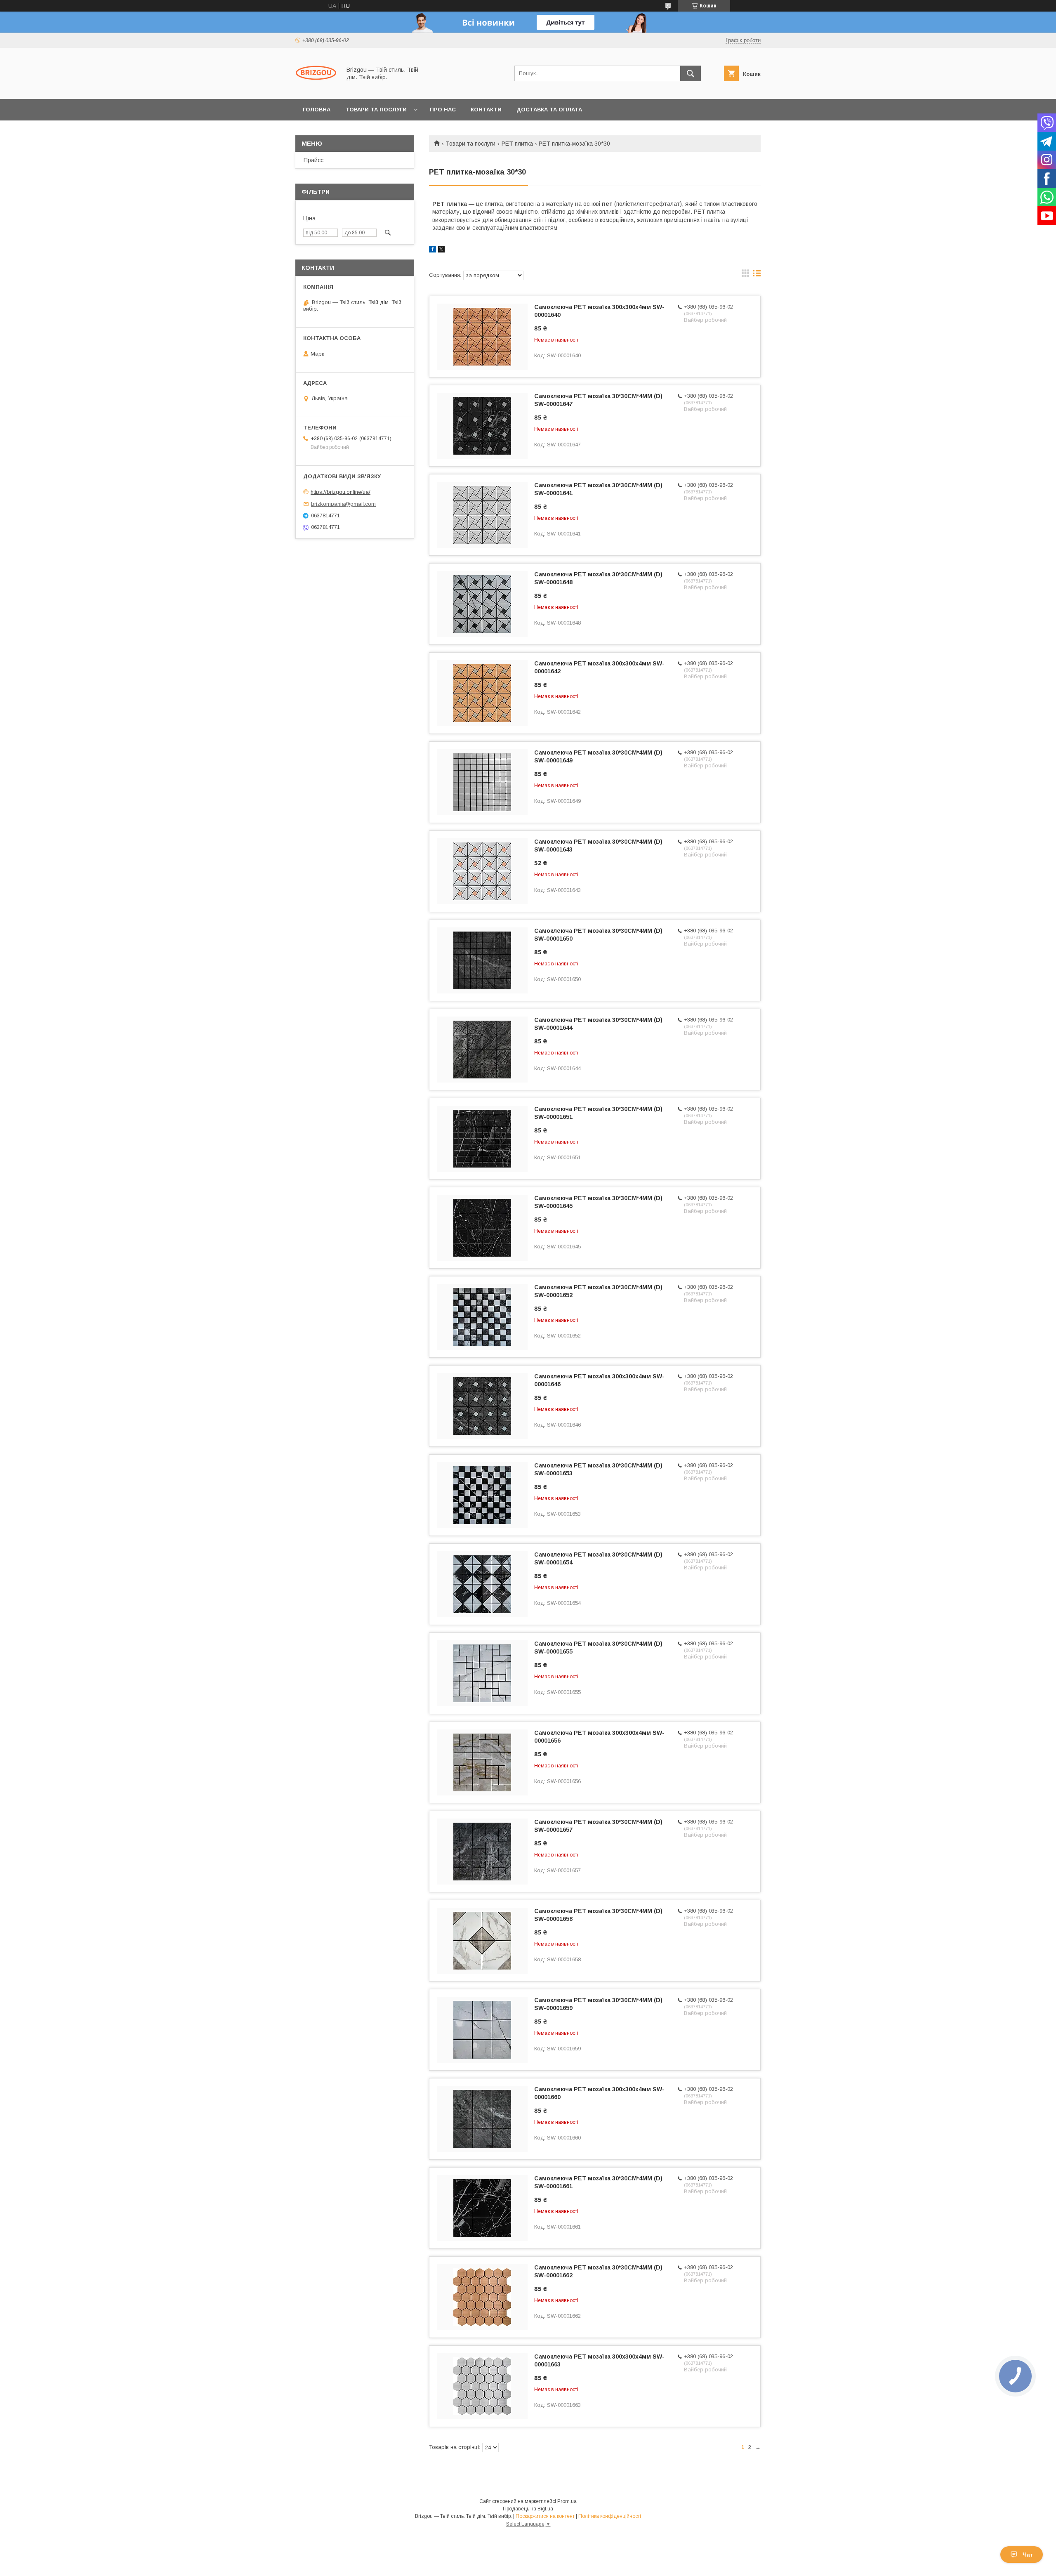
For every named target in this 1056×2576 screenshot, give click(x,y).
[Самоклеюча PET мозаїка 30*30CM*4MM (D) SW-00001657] (482, 1852)
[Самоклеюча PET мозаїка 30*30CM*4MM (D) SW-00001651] (482, 1139)
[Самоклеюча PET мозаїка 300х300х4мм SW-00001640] (482, 337)
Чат (1028, 2555)
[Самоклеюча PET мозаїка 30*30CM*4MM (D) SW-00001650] (482, 960)
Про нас (443, 110)
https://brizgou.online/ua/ (341, 492)
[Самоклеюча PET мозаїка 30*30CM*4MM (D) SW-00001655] (482, 1673)
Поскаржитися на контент (545, 2516)
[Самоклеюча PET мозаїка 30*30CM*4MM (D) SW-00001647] (482, 426)
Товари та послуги (376, 110)
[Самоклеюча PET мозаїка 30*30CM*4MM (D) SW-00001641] (482, 515)
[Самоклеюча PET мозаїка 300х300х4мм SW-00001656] (482, 1762)
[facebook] (433, 250)
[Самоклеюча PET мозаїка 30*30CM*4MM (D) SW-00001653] (482, 1495)
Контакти (486, 110)
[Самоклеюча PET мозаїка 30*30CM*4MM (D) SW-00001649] (482, 782)
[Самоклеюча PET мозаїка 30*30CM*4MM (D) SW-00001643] (482, 871)
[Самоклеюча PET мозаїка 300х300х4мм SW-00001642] (482, 693)
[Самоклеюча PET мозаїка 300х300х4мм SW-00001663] (482, 2386)
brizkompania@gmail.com (343, 504)
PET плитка (517, 144)
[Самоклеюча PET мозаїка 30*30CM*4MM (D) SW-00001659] (482, 2030)
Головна (317, 110)
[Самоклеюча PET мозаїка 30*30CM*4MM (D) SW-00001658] (482, 1941)
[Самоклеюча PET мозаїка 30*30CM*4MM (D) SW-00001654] (482, 1584)
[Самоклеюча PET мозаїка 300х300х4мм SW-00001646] (482, 1406)
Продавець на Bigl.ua (528, 2509)
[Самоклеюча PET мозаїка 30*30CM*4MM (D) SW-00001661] (482, 2208)
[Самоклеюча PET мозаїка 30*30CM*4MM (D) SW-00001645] (482, 1228)
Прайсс (313, 160)
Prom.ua (567, 2501)
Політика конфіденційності (610, 2516)
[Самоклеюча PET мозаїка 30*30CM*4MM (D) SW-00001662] (482, 2297)
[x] (441, 250)
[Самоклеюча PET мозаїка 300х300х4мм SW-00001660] (482, 2119)
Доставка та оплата (549, 110)
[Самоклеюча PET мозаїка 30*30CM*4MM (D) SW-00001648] (482, 604)
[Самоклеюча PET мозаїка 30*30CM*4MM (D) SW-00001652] (482, 1317)
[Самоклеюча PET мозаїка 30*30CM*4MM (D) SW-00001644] (482, 1050)
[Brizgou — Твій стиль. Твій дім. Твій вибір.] (316, 88)
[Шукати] (691, 73)
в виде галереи (745, 275)
